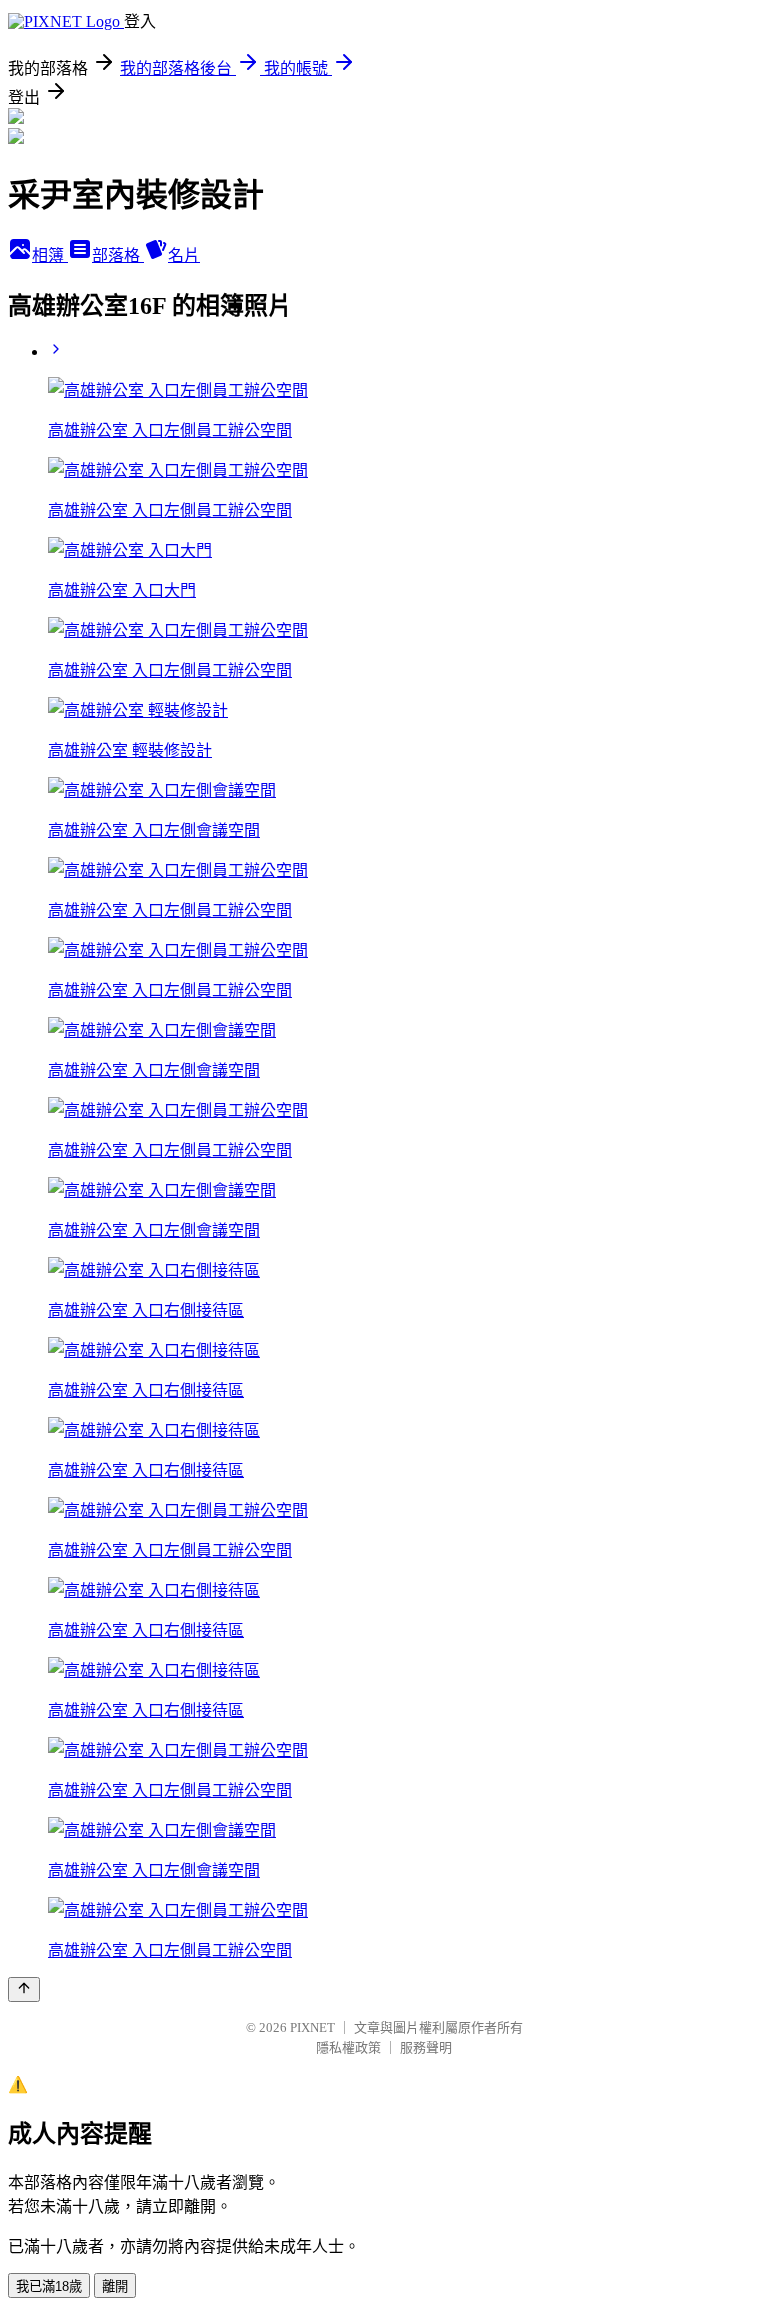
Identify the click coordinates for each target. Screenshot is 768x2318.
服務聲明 (426, 2047)
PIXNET (312, 2027)
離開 (115, 2286)
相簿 (50, 255)
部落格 (118, 255)
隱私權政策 (348, 2047)
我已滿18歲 (49, 2286)
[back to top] (24, 1989)
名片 (184, 255)
